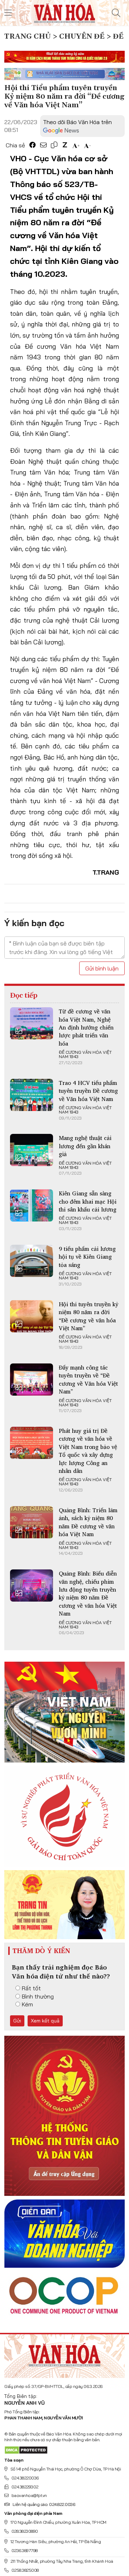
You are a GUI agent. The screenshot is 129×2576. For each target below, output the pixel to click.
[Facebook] (33, 145)
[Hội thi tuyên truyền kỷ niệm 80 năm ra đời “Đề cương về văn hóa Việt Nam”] (32, 1316)
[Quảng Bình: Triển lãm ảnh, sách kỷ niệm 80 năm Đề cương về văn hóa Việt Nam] (32, 1522)
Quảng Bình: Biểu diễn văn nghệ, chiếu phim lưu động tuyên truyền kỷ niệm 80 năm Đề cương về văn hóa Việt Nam (88, 1593)
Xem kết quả (45, 2021)
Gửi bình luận (102, 968)
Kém (27, 2004)
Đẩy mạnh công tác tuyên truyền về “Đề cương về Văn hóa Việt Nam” (88, 1379)
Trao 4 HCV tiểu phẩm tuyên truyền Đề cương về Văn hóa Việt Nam (88, 1091)
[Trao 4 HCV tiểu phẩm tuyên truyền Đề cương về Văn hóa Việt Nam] (32, 1095)
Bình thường (38, 1996)
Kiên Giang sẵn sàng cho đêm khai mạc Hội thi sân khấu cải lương (88, 1201)
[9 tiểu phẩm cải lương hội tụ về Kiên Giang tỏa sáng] (32, 1261)
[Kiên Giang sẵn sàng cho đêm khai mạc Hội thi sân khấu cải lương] (32, 1205)
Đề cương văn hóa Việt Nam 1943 (85, 1055)
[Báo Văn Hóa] (64, 2354)
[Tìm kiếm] (116, 13)
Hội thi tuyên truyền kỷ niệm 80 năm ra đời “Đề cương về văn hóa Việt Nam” (89, 1316)
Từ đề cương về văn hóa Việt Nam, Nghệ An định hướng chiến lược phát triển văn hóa (86, 1027)
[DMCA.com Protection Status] (26, 2450)
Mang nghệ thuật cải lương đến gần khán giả (85, 1146)
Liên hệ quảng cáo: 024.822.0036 (44, 2504)
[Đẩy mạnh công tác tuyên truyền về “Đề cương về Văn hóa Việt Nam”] (32, 1380)
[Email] (43, 145)
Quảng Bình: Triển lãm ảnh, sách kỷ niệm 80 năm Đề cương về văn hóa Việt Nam (88, 1522)
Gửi (17, 2021)
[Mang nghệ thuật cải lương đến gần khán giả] (32, 1150)
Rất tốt (31, 1988)
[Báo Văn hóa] (64, 12)
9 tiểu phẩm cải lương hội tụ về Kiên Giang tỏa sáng (87, 1257)
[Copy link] (54, 145)
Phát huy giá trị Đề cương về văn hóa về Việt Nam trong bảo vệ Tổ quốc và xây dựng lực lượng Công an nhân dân (88, 1451)
